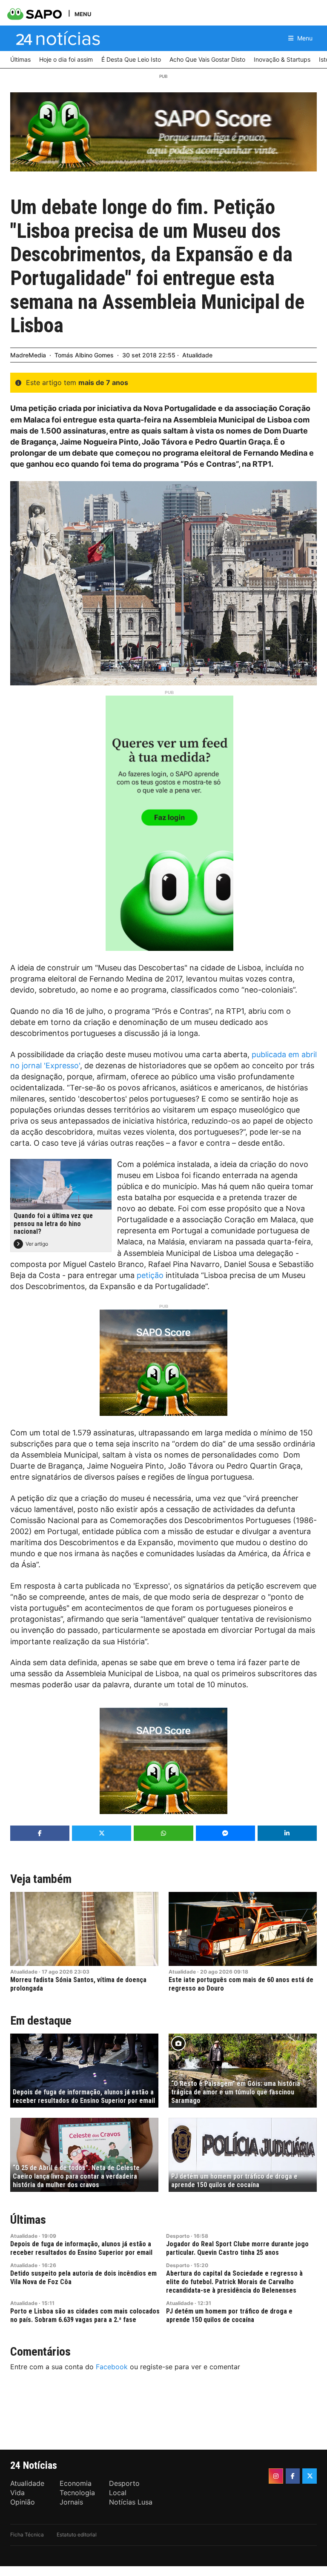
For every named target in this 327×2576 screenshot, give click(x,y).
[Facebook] (293, 2476)
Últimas (28, 2220)
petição (150, 1275)
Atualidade (197, 355)
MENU (83, 14)
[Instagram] (276, 2476)
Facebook (112, 2367)
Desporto (178, 2236)
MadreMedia (28, 355)
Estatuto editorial (77, 2535)
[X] (310, 2476)
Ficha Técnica (27, 2535)
